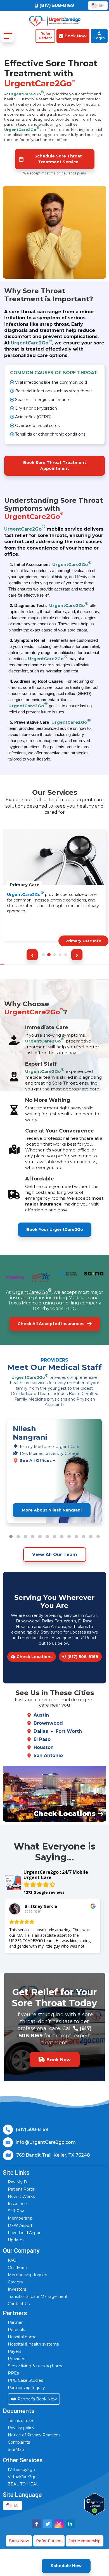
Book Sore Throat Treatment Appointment (55, 466)
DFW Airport (20, 2225)
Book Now (19, 2541)
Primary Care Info (83, 941)
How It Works (21, 2196)
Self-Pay (16, 2211)
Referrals (16, 2330)
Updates (16, 2240)
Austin (41, 1715)
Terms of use (20, 2421)
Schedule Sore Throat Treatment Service (58, 159)
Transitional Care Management (38, 2296)
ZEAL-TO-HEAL (23, 2484)
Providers (17, 2359)
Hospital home (22, 2337)
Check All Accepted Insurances (51, 1324)
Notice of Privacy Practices (34, 2435)
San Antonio (48, 1755)
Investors (17, 2289)
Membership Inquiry (28, 2275)
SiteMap (16, 2449)
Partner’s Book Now (36, 2399)
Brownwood (48, 1723)
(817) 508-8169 (82, 1657)
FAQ (12, 2260)
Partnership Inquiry (26, 2388)
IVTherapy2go (21, 2470)
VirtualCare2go (22, 2477)
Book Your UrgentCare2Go (55, 1229)
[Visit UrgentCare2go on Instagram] (59, 2524)
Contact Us (19, 2304)
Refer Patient (49, 2541)
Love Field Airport (25, 2233)
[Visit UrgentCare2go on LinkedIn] (70, 2524)
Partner (15, 2322)
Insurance (17, 2204)
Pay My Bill (19, 2182)
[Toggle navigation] (8, 36)
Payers (15, 2351)
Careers (15, 2282)
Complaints (19, 2442)
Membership (20, 2218)
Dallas (41, 1731)
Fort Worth (69, 1731)
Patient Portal (22, 2189)
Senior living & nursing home (36, 2366)
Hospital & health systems (33, 2344)
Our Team (17, 2268)
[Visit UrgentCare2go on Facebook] (37, 2524)
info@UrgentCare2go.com (46, 2142)
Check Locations (34, 1657)
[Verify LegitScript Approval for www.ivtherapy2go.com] (95, 2504)
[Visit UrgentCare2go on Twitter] (48, 2524)
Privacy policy (21, 2428)
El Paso (42, 1739)
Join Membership (85, 2541)
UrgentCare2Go (27, 93)
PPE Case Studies (25, 2380)
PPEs (13, 2373)
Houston (44, 1747)
